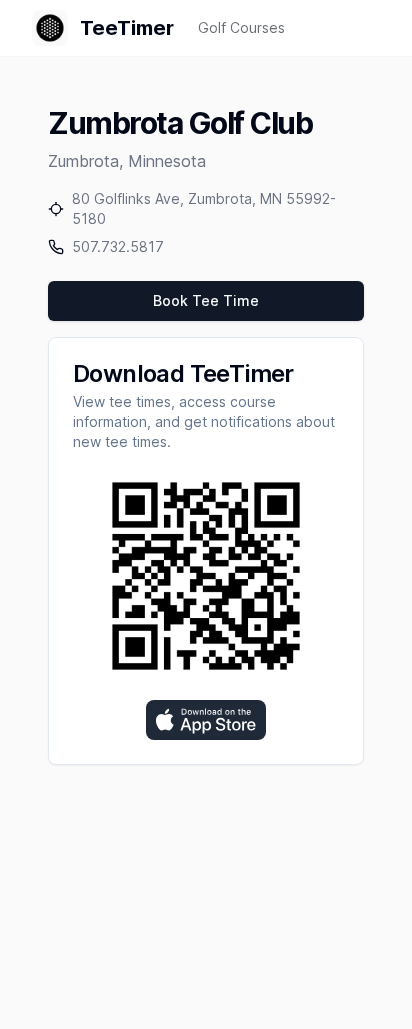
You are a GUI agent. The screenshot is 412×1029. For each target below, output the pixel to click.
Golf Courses (241, 27)
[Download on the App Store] (206, 720)
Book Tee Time (206, 300)
